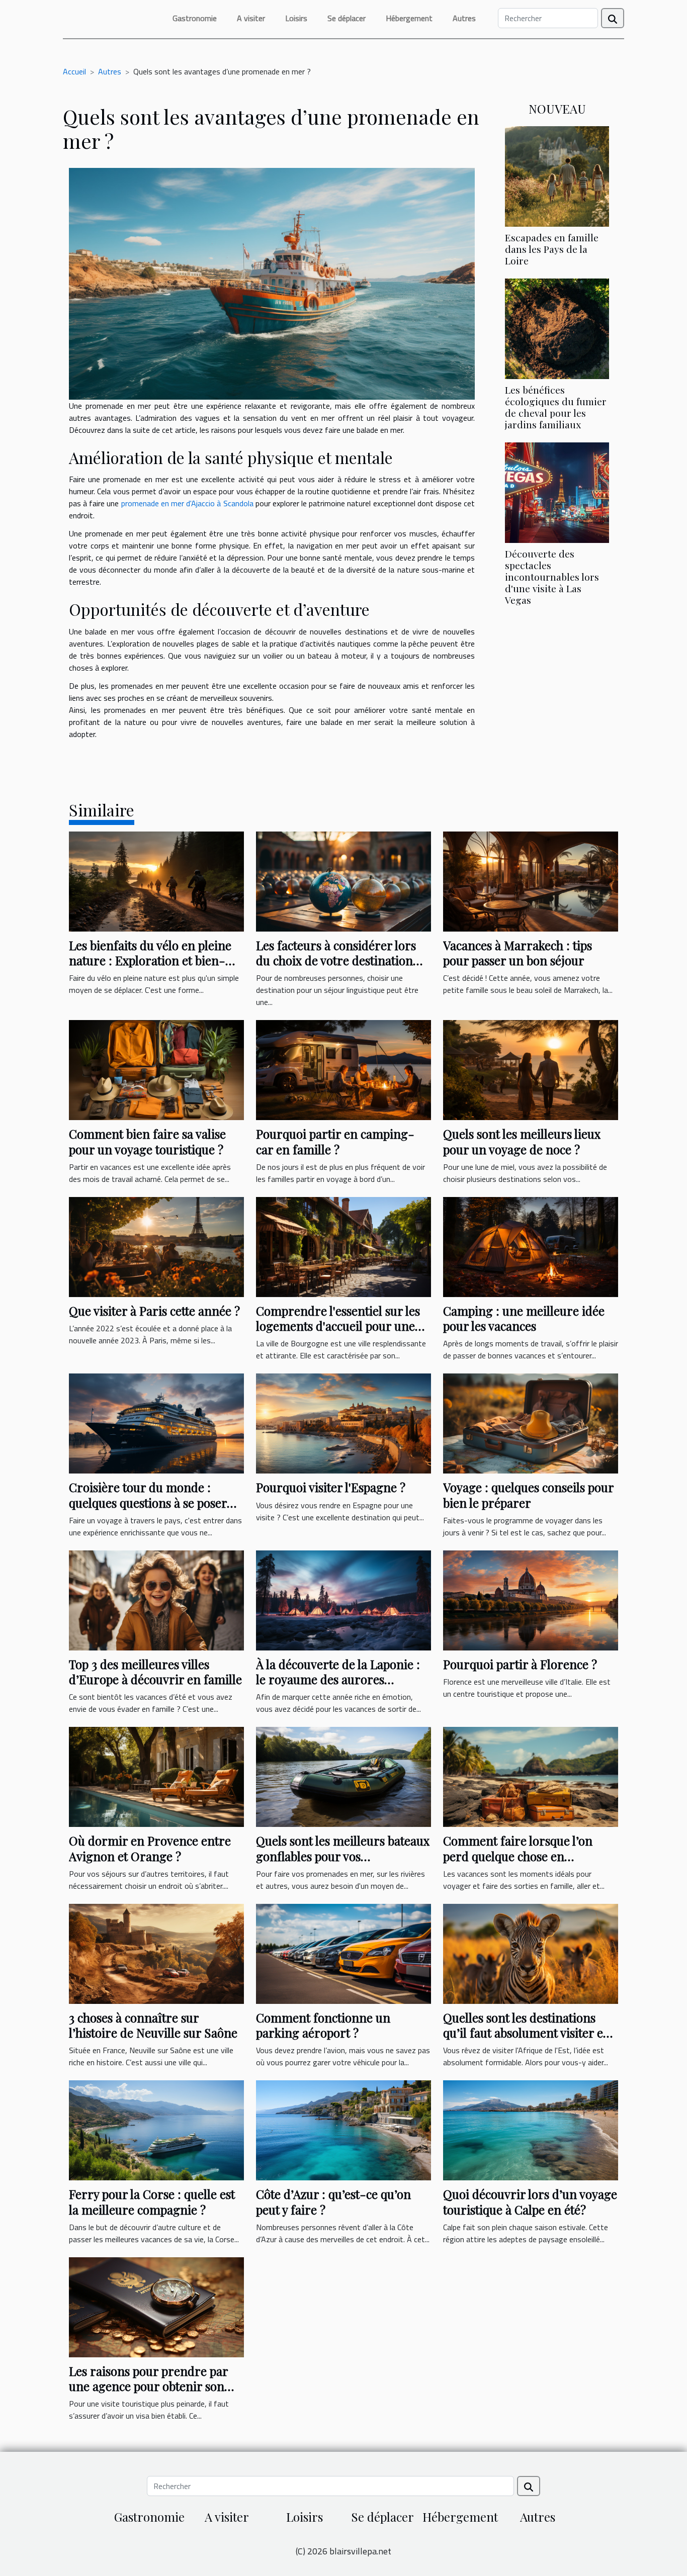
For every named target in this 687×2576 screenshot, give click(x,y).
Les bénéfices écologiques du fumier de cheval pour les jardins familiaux (556, 407)
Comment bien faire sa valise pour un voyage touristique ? (147, 1141)
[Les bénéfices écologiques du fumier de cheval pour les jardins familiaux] (557, 328)
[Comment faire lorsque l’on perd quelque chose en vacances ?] (531, 1776)
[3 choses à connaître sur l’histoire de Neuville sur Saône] (156, 1953)
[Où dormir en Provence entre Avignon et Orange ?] (156, 1776)
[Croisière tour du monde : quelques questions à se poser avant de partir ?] (156, 1423)
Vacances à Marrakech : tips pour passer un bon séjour (518, 953)
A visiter (251, 18)
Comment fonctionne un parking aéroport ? (323, 2025)
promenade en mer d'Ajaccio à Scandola (187, 503)
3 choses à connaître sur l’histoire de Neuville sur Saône (153, 2025)
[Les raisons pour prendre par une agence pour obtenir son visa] (156, 2306)
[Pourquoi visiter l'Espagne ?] (343, 1423)
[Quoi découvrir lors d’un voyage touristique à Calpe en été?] (531, 2130)
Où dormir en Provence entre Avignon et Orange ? (150, 1848)
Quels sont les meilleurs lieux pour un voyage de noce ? (522, 1141)
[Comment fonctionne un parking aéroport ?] (343, 1953)
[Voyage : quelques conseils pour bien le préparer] (531, 1423)
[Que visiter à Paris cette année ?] (156, 1246)
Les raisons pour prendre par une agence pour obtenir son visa (148, 2386)
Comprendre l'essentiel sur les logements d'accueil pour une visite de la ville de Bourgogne (338, 1326)
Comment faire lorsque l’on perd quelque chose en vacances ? (518, 1856)
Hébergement (409, 18)
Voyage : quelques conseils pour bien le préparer (528, 1495)
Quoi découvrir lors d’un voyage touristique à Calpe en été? (530, 2201)
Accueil (74, 71)
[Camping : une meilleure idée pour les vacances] (531, 1246)
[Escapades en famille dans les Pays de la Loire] (557, 175)
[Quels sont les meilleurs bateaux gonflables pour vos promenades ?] (343, 1776)
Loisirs (296, 18)
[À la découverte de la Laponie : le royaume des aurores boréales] (343, 1599)
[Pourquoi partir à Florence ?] (531, 1599)
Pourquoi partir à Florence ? (520, 1664)
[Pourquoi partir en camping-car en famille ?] (343, 1069)
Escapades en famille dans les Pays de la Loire (552, 249)
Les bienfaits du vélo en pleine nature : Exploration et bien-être (150, 960)
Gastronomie (195, 18)
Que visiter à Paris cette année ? (154, 1311)
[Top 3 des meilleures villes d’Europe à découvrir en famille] (156, 1599)
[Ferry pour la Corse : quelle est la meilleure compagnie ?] (156, 2130)
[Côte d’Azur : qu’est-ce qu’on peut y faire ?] (343, 2130)
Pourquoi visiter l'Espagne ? (331, 1487)
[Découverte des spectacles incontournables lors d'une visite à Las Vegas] (557, 492)
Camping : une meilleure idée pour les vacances (524, 1318)
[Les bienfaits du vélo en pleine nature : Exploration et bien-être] (156, 880)
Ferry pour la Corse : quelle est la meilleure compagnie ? (152, 2201)
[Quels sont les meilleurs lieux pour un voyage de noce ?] (531, 1069)
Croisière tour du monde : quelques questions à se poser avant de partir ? (148, 1502)
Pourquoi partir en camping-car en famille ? (335, 1141)
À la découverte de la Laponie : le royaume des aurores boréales (338, 1679)
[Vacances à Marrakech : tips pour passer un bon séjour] (531, 880)
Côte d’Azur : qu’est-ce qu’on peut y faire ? (333, 2201)
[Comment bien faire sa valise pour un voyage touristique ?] (156, 1069)
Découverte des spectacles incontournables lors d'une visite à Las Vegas (552, 577)
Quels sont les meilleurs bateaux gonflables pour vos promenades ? (343, 1856)
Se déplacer (347, 18)
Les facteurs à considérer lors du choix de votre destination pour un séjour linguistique (336, 960)
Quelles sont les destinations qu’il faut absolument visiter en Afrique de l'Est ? (527, 2033)
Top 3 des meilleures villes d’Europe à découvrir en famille (155, 1672)
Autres (464, 18)
